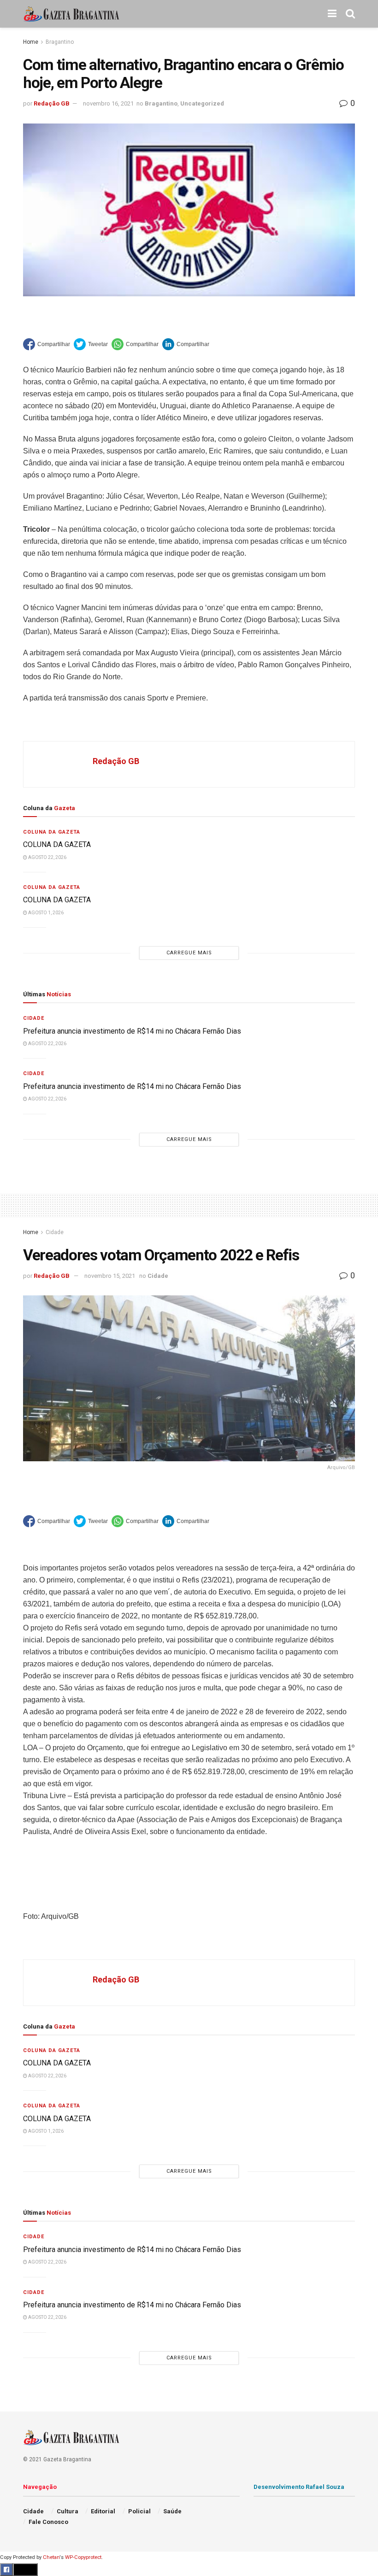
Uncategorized (202, 103)
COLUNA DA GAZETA (57, 844)
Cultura (68, 2511)
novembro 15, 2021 (110, 1276)
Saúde (172, 2511)
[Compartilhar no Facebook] (47, 344)
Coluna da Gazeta (52, 832)
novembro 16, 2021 (108, 103)
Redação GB (52, 103)
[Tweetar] (91, 344)
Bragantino (60, 42)
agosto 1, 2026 (45, 913)
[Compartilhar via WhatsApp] (135, 344)
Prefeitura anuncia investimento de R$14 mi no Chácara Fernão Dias (132, 1031)
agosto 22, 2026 (47, 857)
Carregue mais (189, 953)
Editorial (103, 2511)
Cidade (34, 1018)
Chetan (51, 2557)
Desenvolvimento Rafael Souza (299, 2487)
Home (31, 42)
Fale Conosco (48, 2522)
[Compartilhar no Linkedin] (186, 344)
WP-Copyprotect (83, 2557)
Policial (139, 2511)
